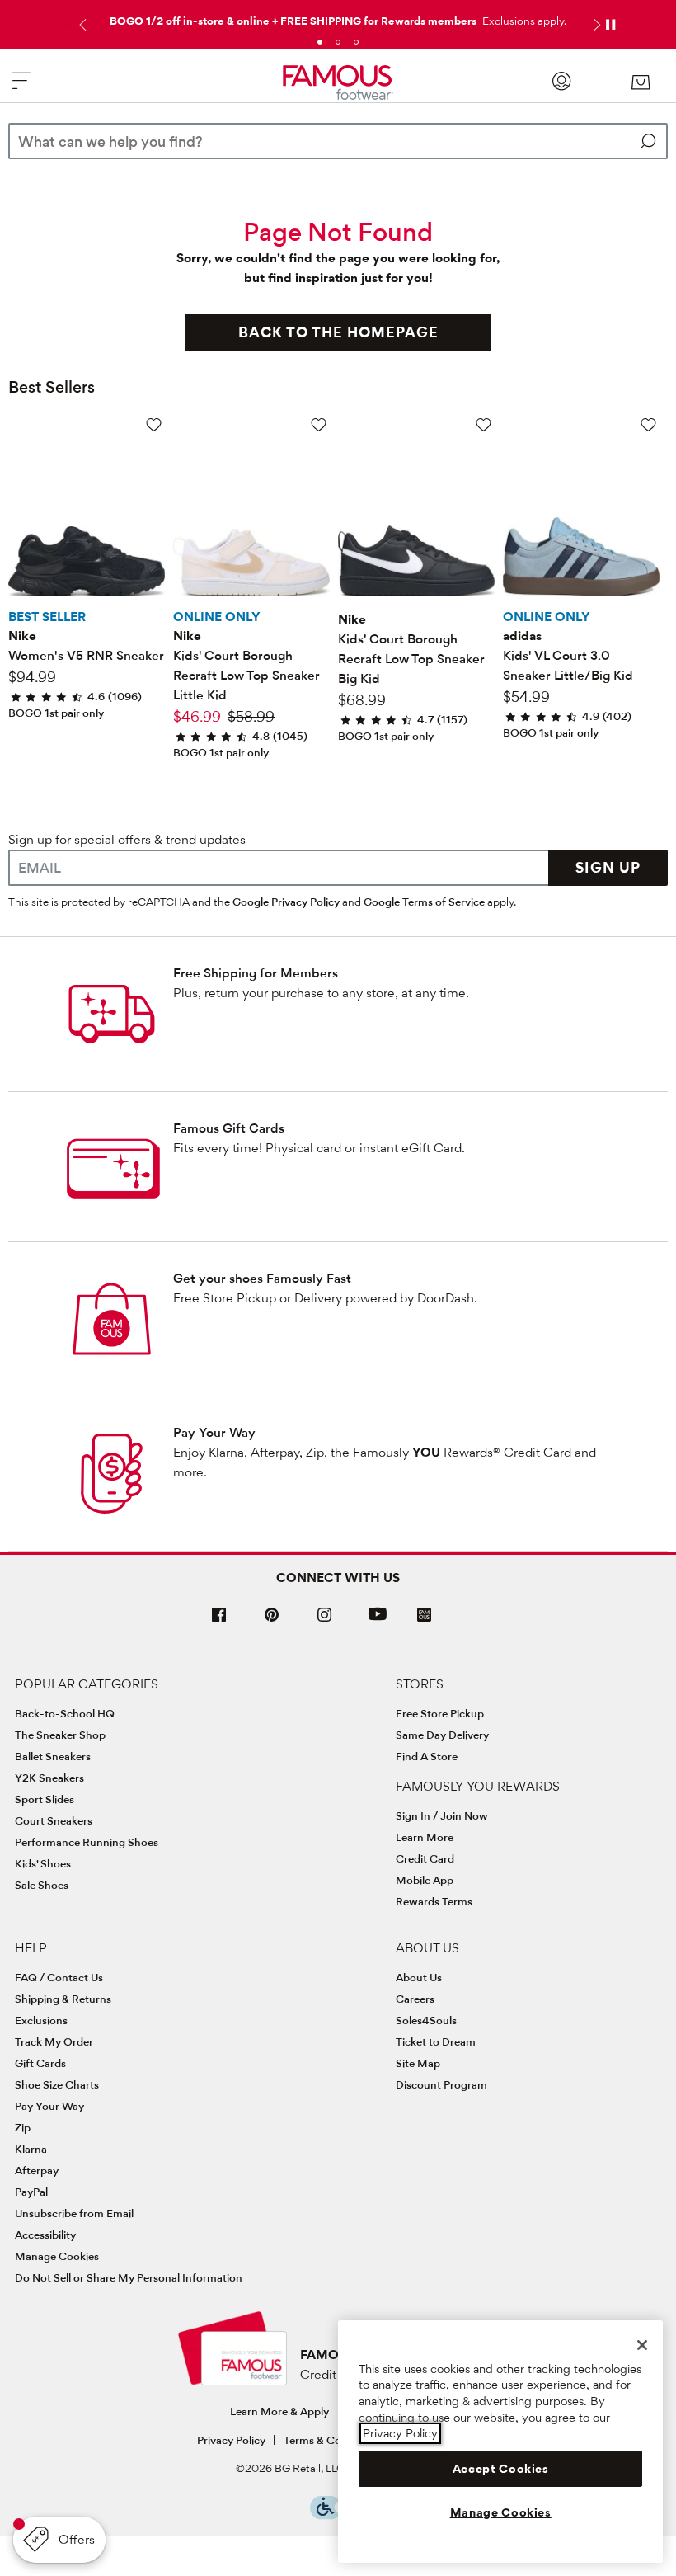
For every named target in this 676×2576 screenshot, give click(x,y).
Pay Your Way (214, 1432)
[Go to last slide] (81, 25)
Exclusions (41, 2020)
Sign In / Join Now (442, 1815)
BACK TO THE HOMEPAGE (338, 332)
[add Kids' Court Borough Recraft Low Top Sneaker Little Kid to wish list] (319, 424)
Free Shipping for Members (256, 973)
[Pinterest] (272, 1621)
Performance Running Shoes (87, 1842)
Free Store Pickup (440, 1713)
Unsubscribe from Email (74, 2213)
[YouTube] (378, 1621)
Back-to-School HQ (65, 1713)
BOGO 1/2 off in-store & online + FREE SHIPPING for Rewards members (293, 21)
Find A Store (427, 1756)
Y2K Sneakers (49, 1778)
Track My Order (54, 2041)
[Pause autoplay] (610, 25)
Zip (23, 2127)
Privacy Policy (231, 2440)
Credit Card (425, 1858)
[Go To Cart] (640, 82)
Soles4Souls (426, 2020)
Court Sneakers (54, 1820)
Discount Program (441, 2084)
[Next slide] (595, 25)
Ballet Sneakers (53, 1756)
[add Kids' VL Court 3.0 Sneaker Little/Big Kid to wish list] (648, 424)
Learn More (425, 1837)
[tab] (320, 42)
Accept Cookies (501, 2469)
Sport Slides (45, 1799)
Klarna (31, 2149)
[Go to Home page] (338, 83)
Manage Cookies (57, 2256)
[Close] (642, 2345)
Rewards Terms (434, 1901)
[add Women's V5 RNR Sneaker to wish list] (154, 424)
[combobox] (338, 141)
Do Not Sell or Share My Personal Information (129, 2277)
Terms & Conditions (333, 2440)
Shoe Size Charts (57, 2084)
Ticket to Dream (436, 2041)
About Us (419, 1977)
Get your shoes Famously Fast (262, 1278)
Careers (415, 1999)
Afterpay (37, 2170)
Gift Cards (40, 2063)
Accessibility (45, 2235)
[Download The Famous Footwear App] (424, 1616)
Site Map (418, 2063)
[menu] (21, 88)
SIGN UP (608, 867)
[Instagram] (325, 1621)
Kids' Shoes (43, 1863)
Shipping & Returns (63, 1999)
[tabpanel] (338, 17)
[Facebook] (219, 1621)
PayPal (31, 2192)
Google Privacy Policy (286, 902)
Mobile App (425, 1880)
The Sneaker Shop (60, 1735)
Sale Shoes (42, 1885)
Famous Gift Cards (229, 1128)
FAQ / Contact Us (59, 1977)
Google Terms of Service (424, 902)
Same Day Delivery (442, 1735)
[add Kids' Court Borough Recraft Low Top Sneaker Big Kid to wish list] (484, 424)
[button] (523, 21)
